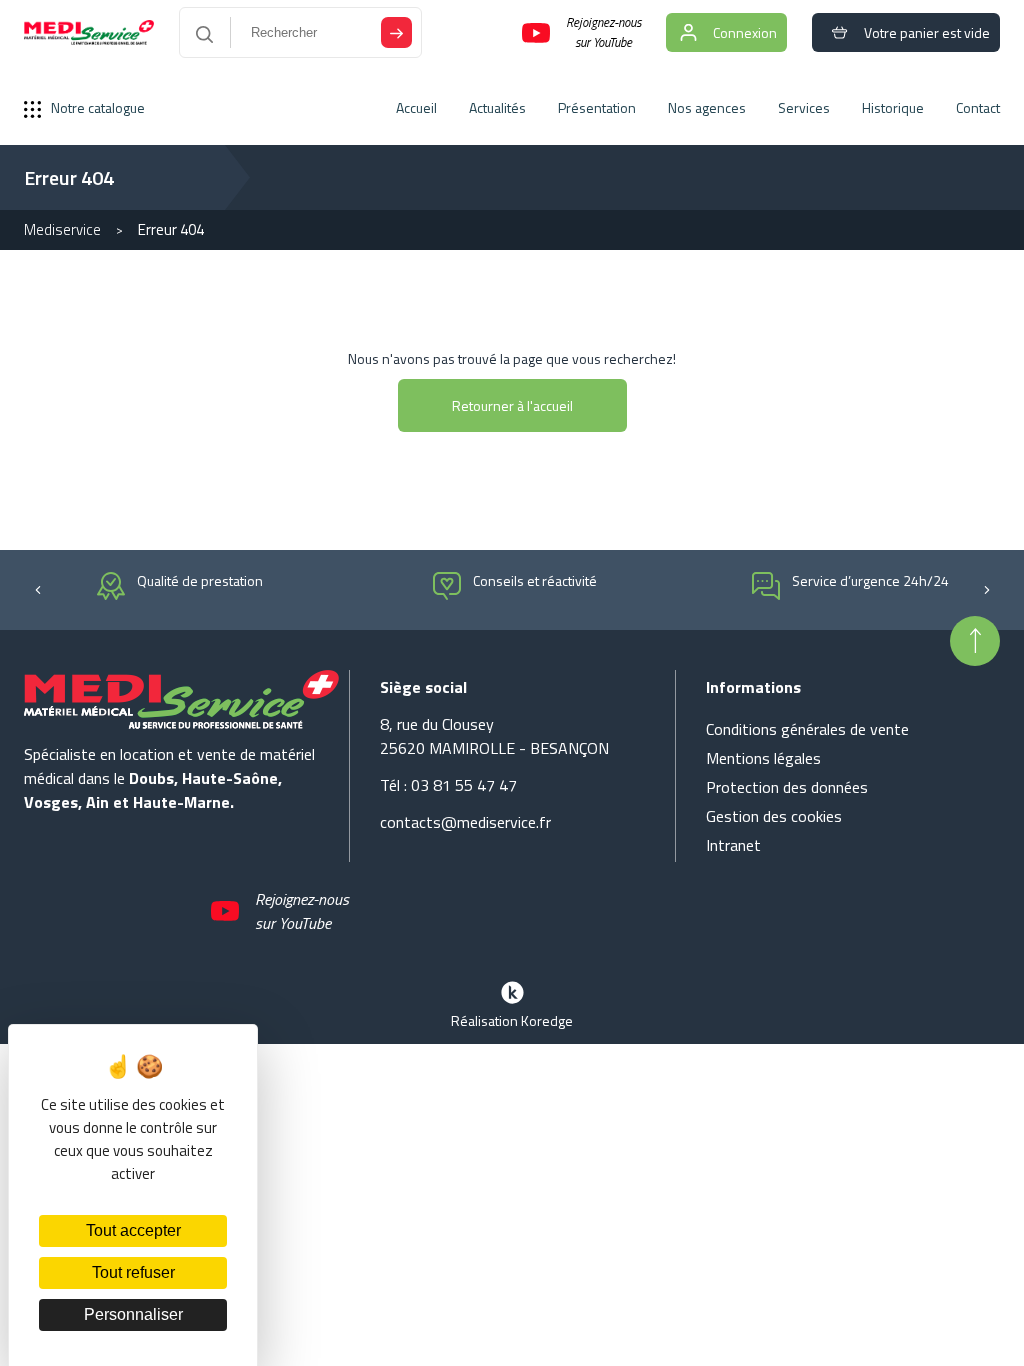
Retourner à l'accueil (512, 405)
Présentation (597, 107)
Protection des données (787, 787)
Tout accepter (133, 1230)
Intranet (733, 845)
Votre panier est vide (927, 32)
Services (804, 107)
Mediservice (62, 229)
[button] (37, 588)
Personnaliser (133, 1314)
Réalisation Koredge (512, 1020)
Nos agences (707, 107)
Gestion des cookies (774, 816)
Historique (893, 107)
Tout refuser (133, 1272)
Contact (978, 107)
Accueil (416, 107)
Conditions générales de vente (807, 729)
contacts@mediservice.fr (465, 822)
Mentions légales (763, 758)
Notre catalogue (98, 107)
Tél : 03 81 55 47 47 (448, 785)
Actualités (497, 107)
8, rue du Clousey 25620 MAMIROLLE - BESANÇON (494, 736)
